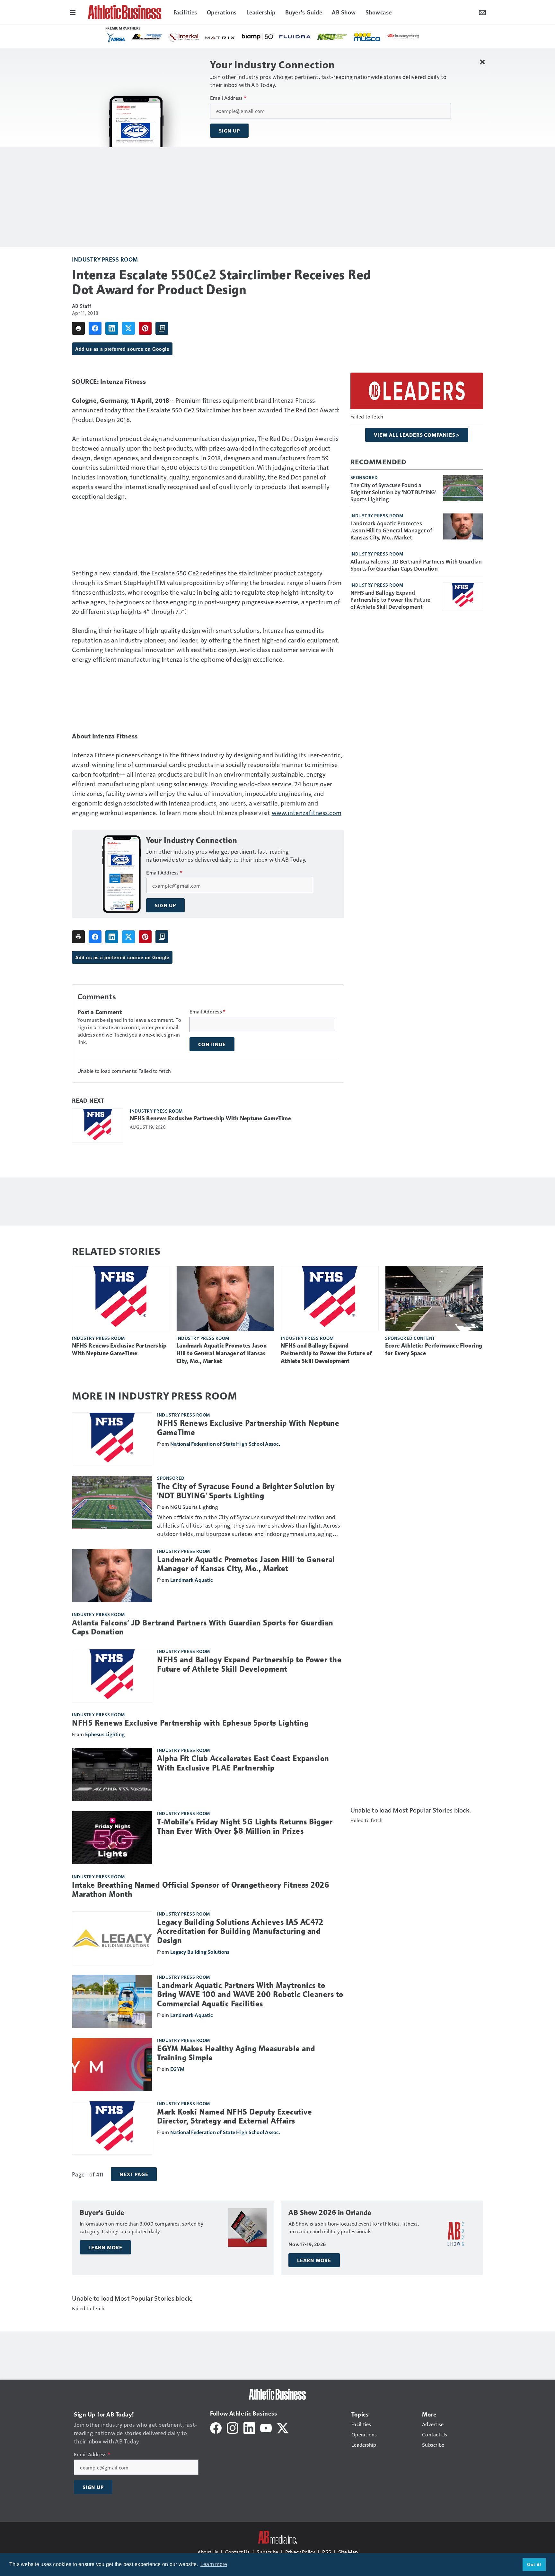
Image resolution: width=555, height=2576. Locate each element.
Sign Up (229, 131)
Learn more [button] (214, 2564)
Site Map (348, 2552)
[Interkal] (184, 37)
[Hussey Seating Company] (403, 36)
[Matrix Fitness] (220, 37)
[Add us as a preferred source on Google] (162, 328)
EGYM (177, 2069)
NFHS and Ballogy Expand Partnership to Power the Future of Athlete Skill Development (391, 599)
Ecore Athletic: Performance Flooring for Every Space (434, 1349)
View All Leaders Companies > (417, 435)
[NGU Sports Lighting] (332, 37)
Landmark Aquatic (191, 1580)
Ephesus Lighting (105, 1734)
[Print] (78, 328)
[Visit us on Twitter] (283, 2427)
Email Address (228, 98)
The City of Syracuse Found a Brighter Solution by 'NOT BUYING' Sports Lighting (393, 492)
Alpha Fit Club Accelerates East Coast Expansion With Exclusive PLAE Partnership (243, 1763)
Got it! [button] (534, 2564)
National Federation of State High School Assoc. (225, 1444)
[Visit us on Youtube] (266, 2427)
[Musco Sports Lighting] (368, 37)
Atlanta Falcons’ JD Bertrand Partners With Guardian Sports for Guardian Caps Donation (416, 565)
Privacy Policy (300, 2552)
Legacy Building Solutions (200, 1952)
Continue (212, 1044)
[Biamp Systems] (258, 36)
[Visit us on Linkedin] (249, 2427)
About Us (208, 2552)
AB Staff (82, 306)
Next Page (134, 2174)
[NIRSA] (116, 37)
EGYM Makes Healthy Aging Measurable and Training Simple (236, 2053)
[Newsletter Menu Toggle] (482, 12)
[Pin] (145, 328)
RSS (327, 2552)
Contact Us (237, 2552)
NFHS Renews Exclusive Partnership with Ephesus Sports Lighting (190, 1723)
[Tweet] (128, 328)
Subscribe (267, 2552)
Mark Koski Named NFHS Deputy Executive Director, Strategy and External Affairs (234, 2117)
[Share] (95, 328)
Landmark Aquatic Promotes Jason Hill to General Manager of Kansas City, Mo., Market (391, 530)
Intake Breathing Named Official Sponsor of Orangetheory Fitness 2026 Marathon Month (201, 1890)
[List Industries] (147, 36)
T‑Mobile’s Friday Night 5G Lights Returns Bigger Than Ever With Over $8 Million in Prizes (245, 1826)
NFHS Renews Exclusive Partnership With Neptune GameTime (210, 1118)
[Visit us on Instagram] (233, 2427)
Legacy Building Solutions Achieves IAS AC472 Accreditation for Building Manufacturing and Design (240, 1932)
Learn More (105, 2247)
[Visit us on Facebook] (216, 2427)
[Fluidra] (295, 37)
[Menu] (73, 12)
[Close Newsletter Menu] (482, 62)
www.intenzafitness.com (307, 813)
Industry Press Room (105, 259)
